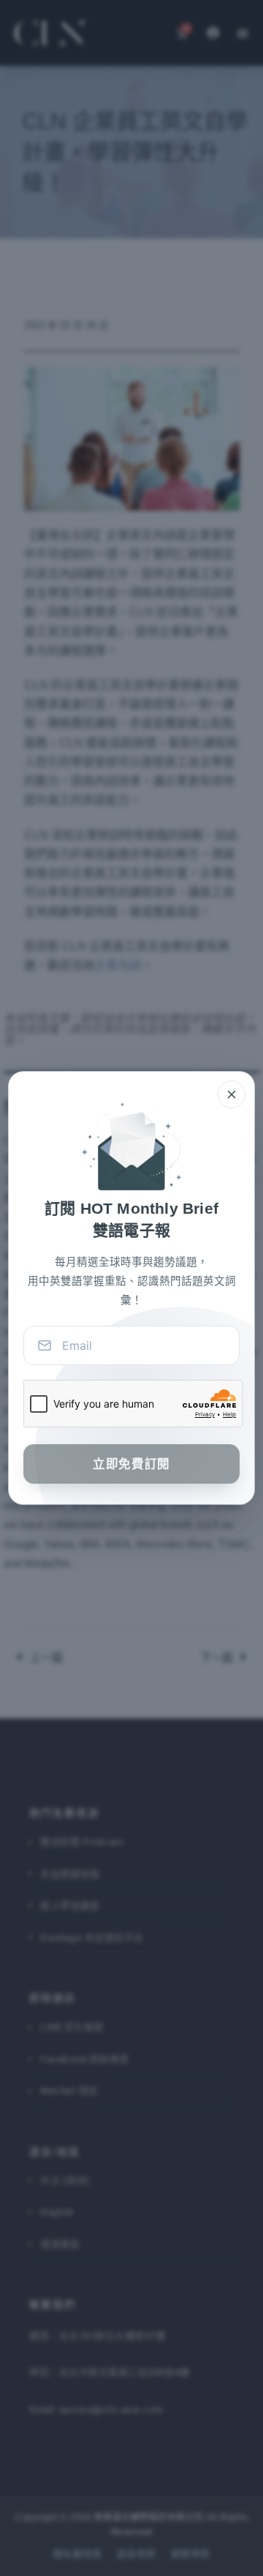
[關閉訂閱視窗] (232, 1094)
